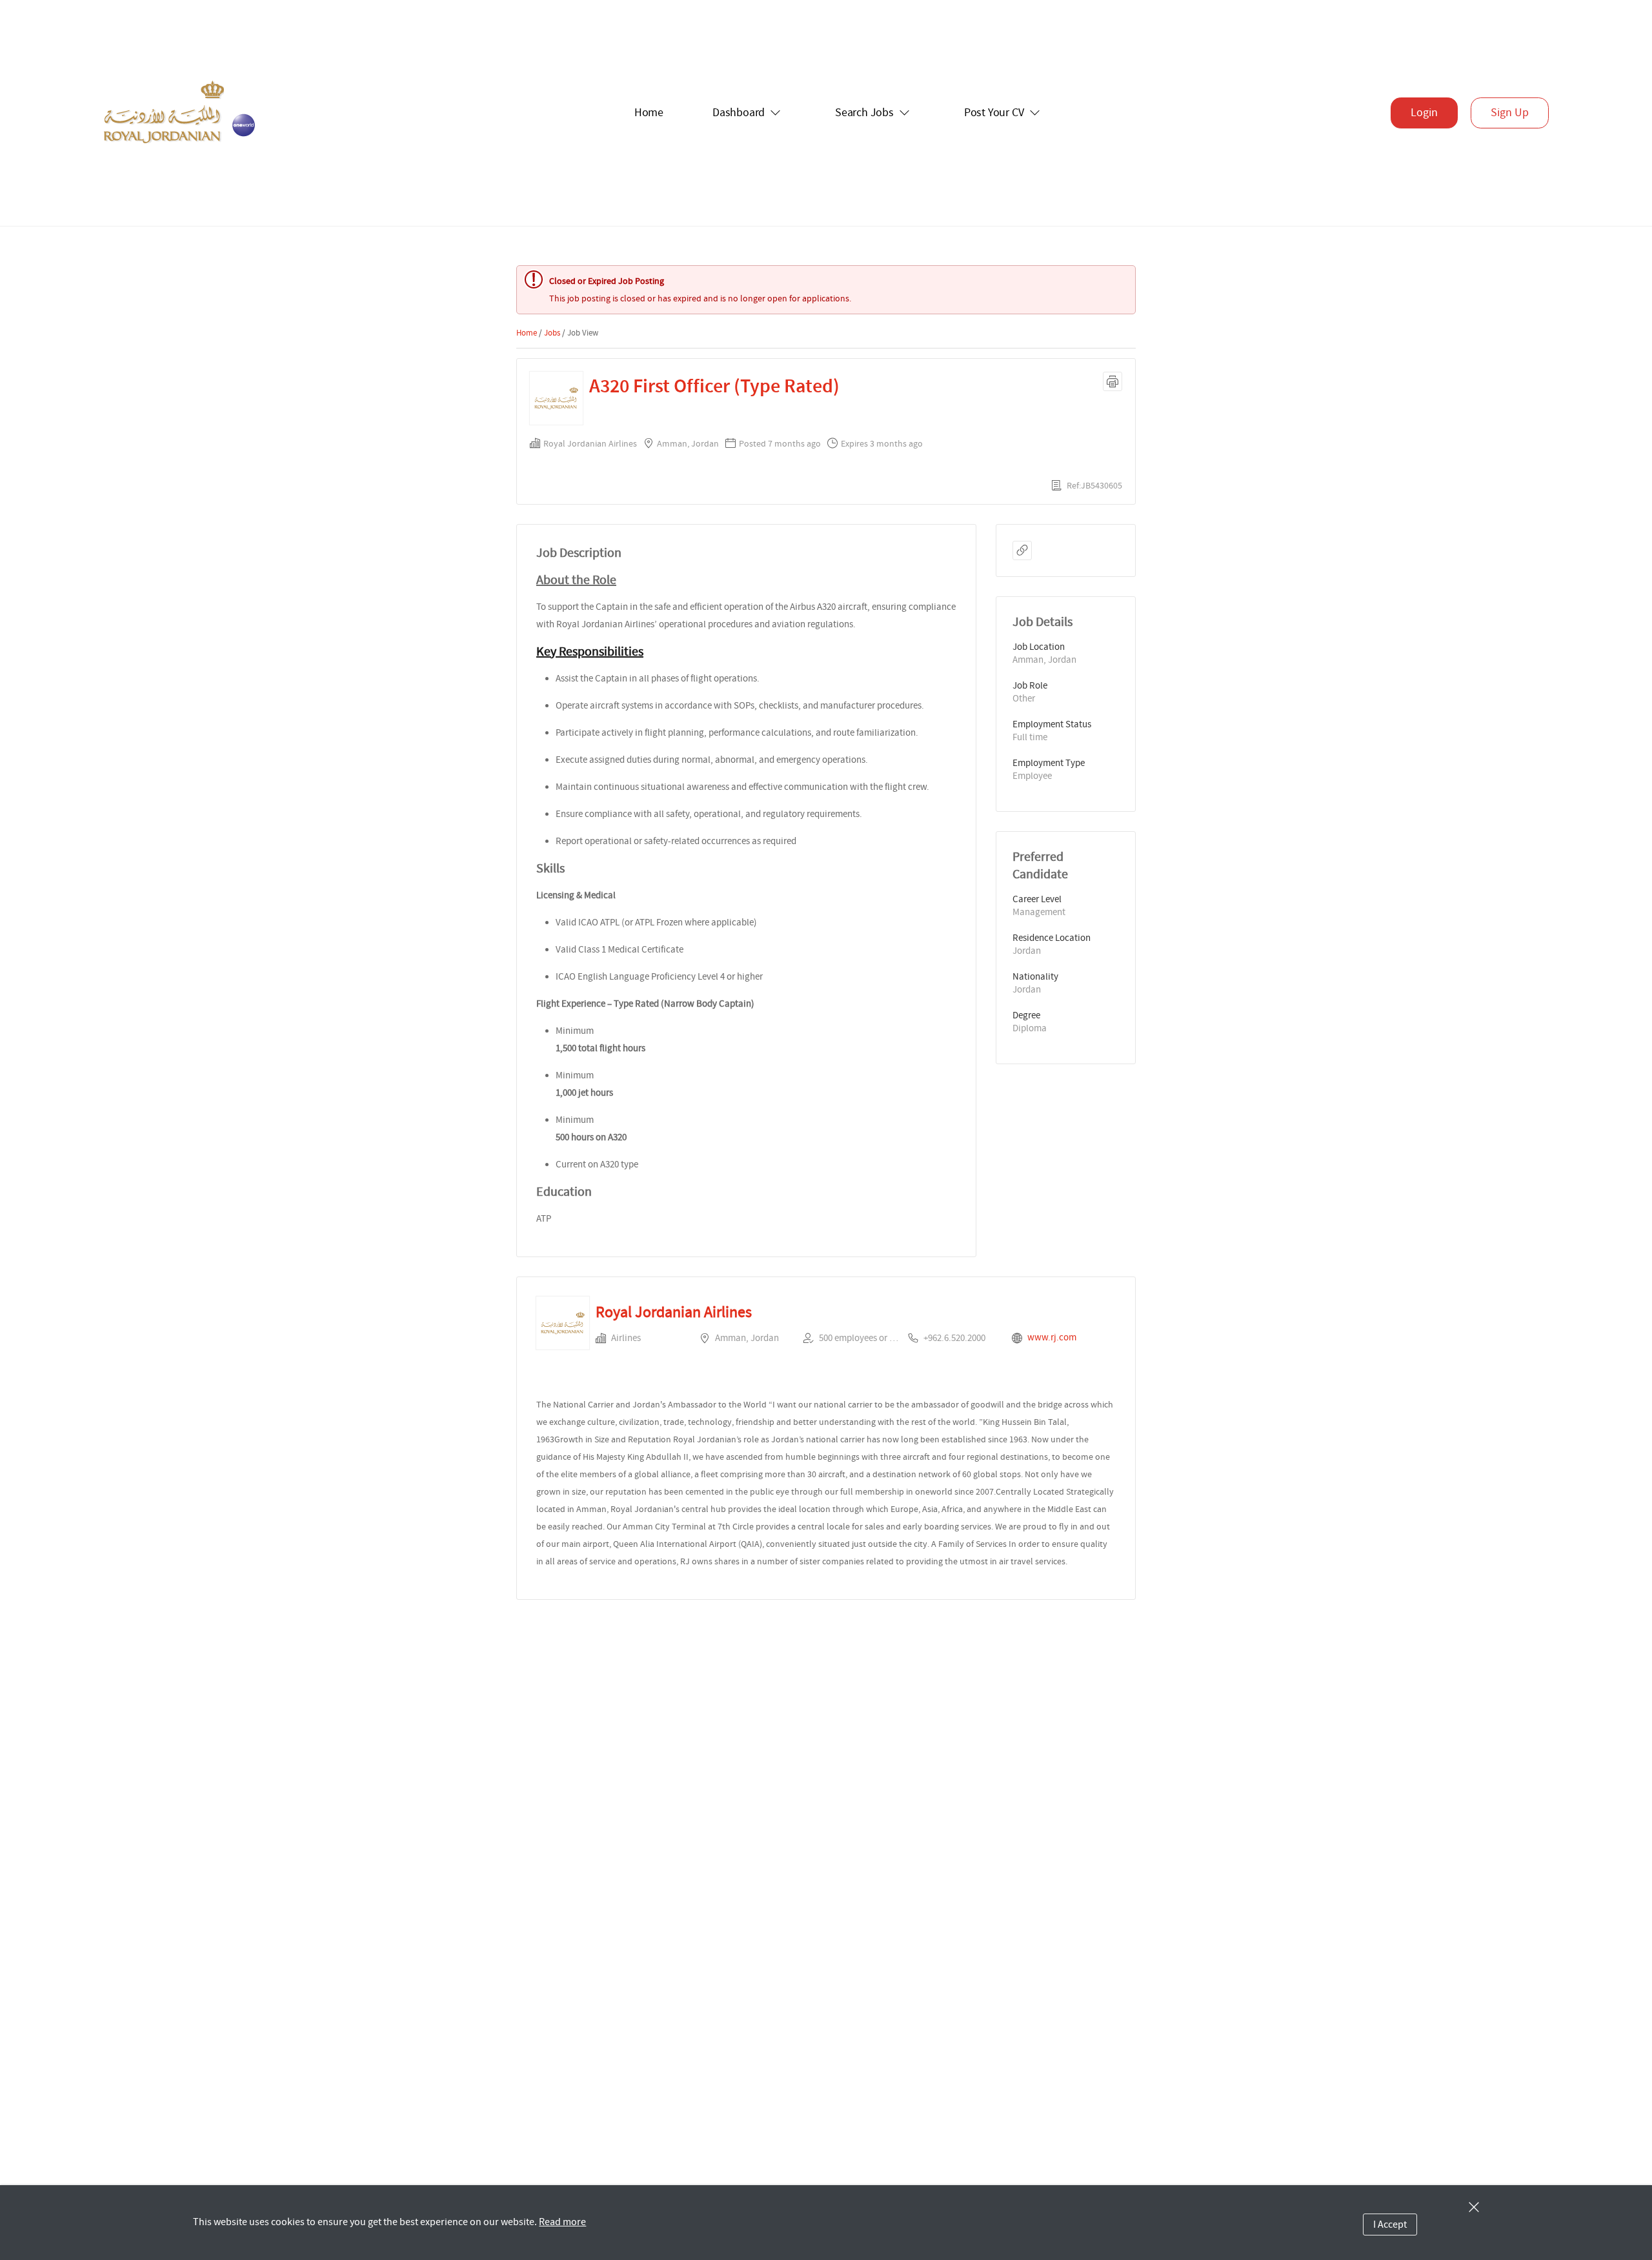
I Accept (1390, 2225)
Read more (562, 2222)
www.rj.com (1052, 1337)
